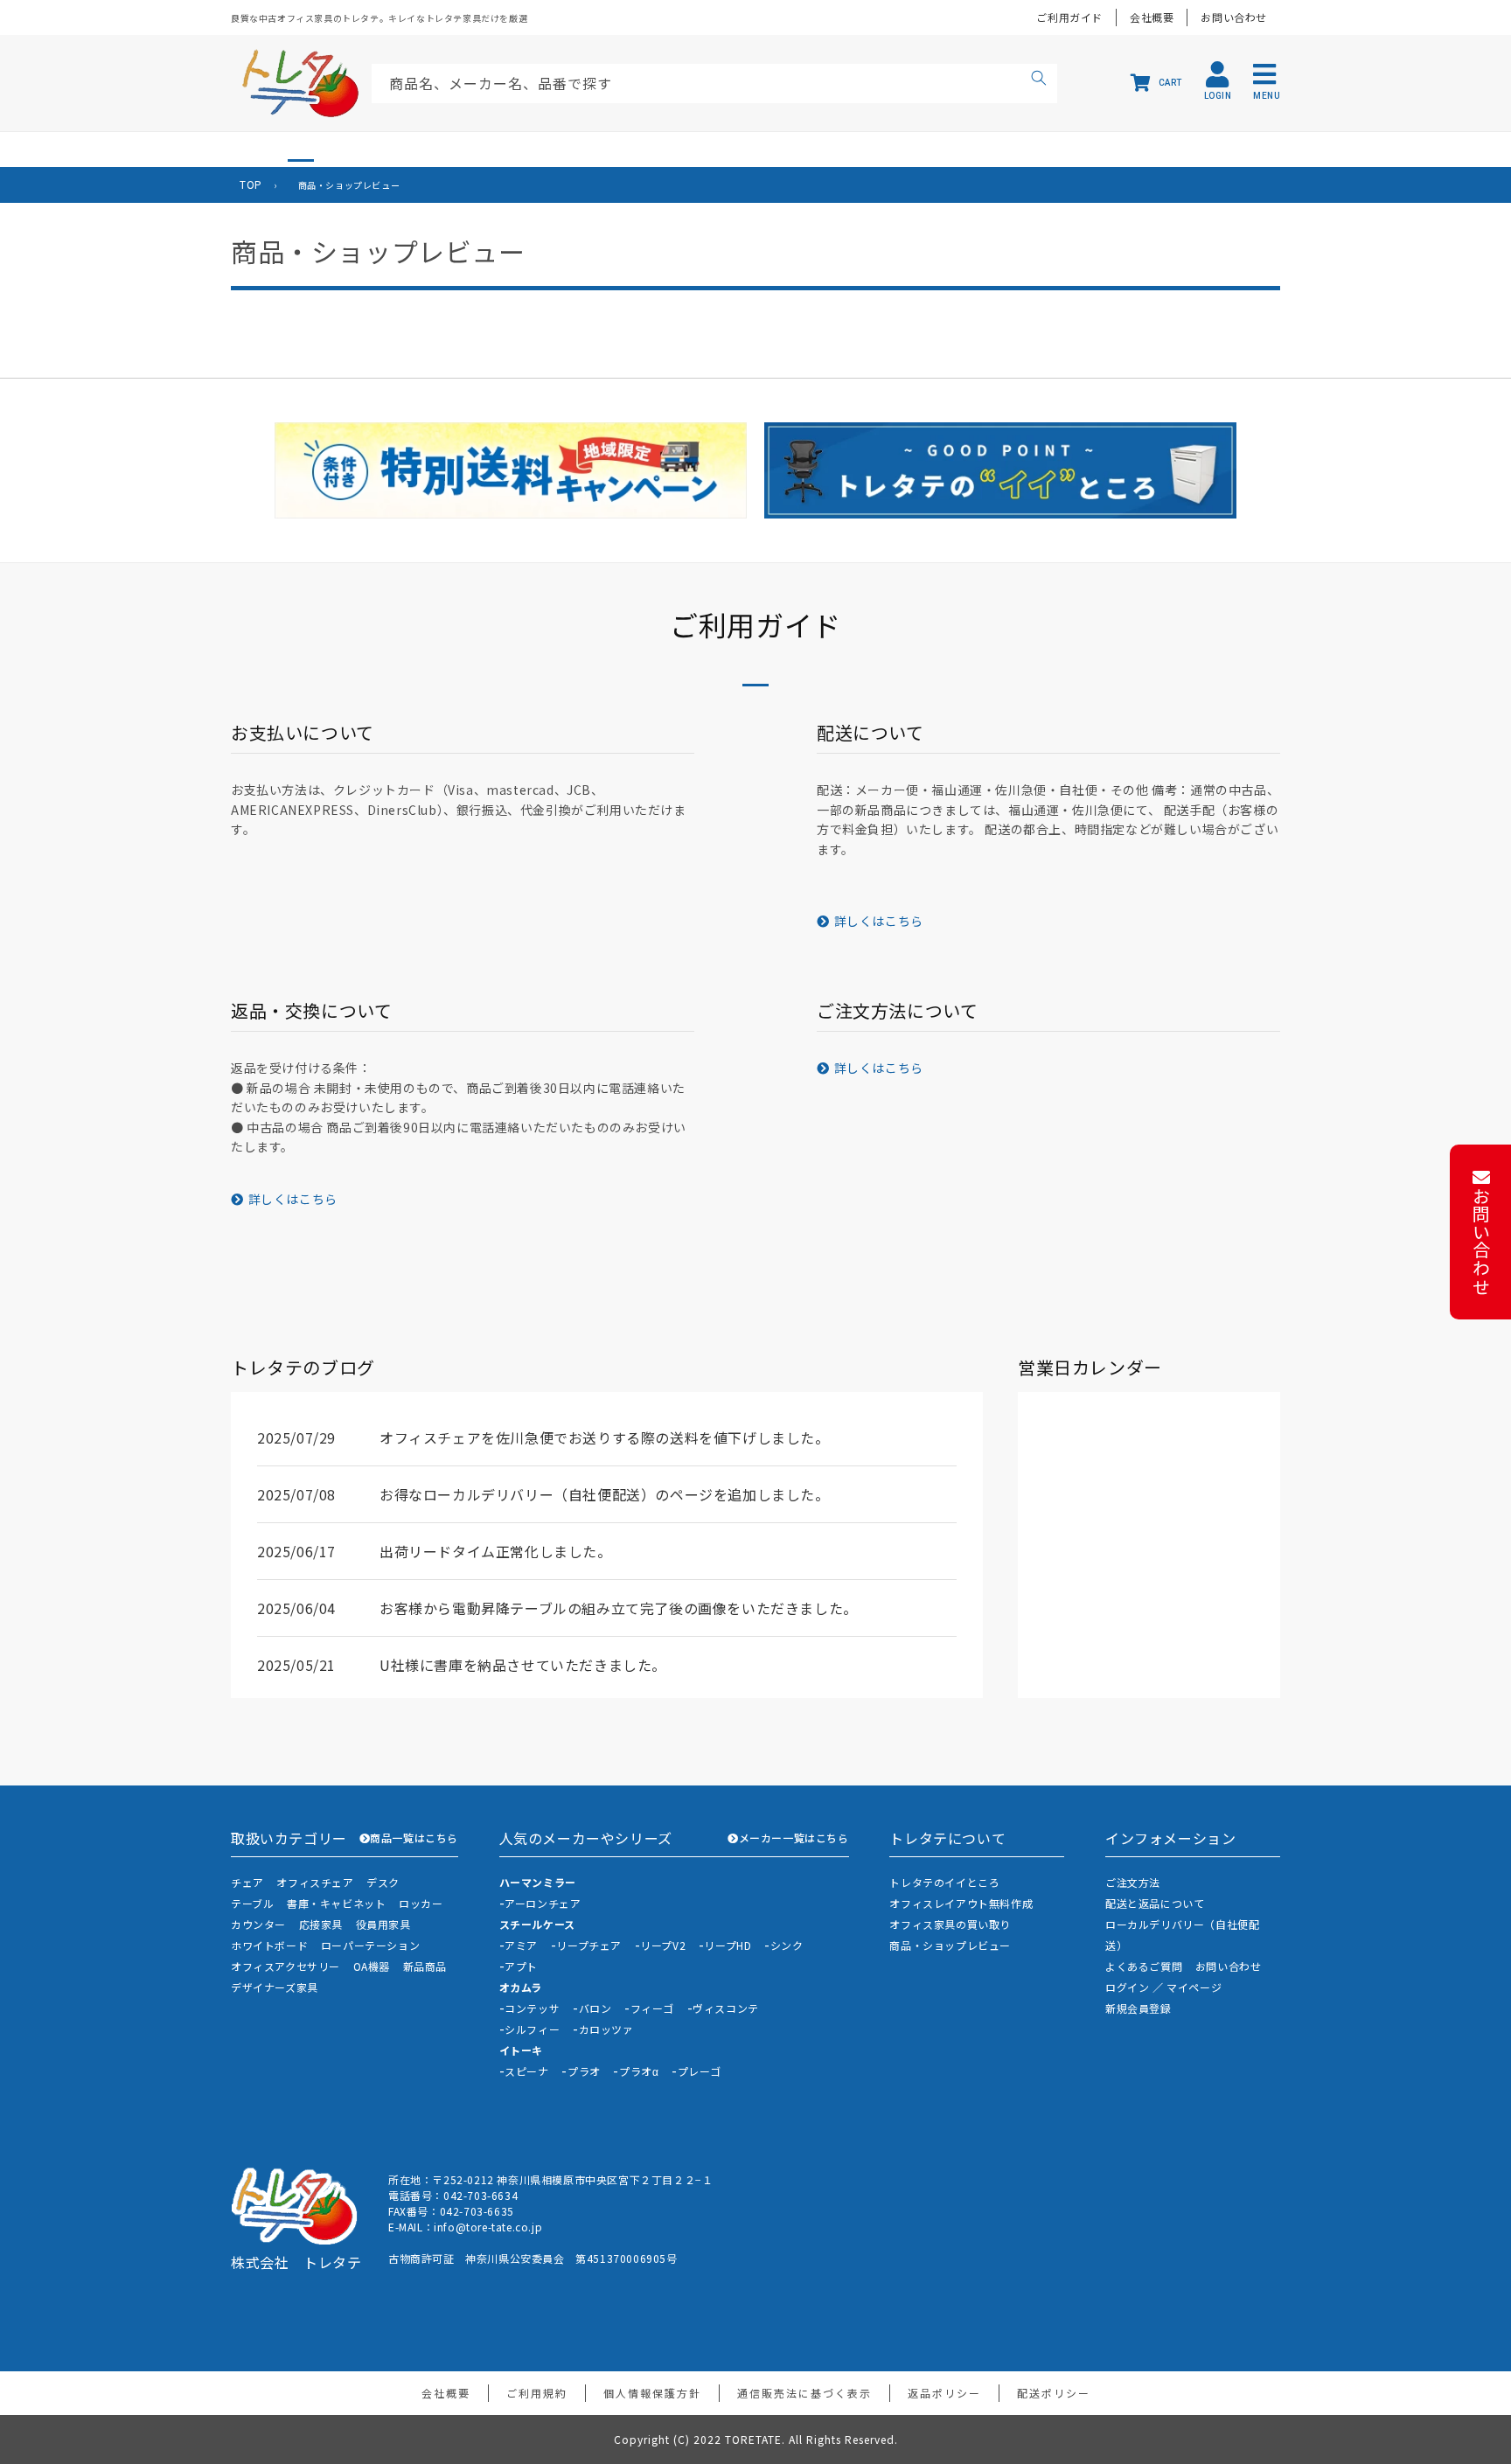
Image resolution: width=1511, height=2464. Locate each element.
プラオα (639, 2071)
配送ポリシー (1054, 2393)
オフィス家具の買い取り (950, 1924)
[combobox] (714, 84)
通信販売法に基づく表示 (804, 2393)
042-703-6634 (480, 2195)
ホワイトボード (269, 1945)
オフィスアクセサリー (285, 1966)
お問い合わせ (1234, 17)
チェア (247, 1882)
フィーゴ (652, 2008)
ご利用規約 (537, 2393)
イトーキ (521, 2050)
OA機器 (372, 1966)
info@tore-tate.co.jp (488, 2227)
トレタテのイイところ (944, 1882)
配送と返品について (1155, 1903)
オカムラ (521, 1987)
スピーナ (526, 2071)
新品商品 (425, 1966)
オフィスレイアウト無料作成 (961, 1903)
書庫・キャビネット (336, 1903)
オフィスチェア (315, 1882)
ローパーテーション (370, 1945)
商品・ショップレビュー (950, 1945)
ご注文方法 (1133, 1882)
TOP (251, 184)
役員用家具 (383, 1924)
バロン (595, 2008)
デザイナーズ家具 (275, 1987)
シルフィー (532, 2029)
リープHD (728, 1945)
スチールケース (537, 1924)
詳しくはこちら (879, 921)
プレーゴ (700, 2071)
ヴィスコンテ (726, 2008)
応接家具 (321, 1924)
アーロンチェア (543, 1903)
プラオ (584, 2071)
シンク (787, 1945)
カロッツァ (606, 2029)
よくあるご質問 (1144, 1966)
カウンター (258, 1924)
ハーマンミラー (538, 1882)
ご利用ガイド (1069, 17)
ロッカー (421, 1903)
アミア (521, 1945)
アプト (521, 1966)
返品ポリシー (944, 2393)
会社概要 (1152, 17)
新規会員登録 (1138, 2008)
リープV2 (663, 1945)
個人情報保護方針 (652, 2393)
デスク (383, 1882)
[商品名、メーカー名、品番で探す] (1039, 80)
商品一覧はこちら (414, 1838)
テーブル (252, 1903)
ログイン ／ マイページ (1163, 1987)
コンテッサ (532, 2008)
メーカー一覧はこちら (794, 1838)
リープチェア (589, 1945)
